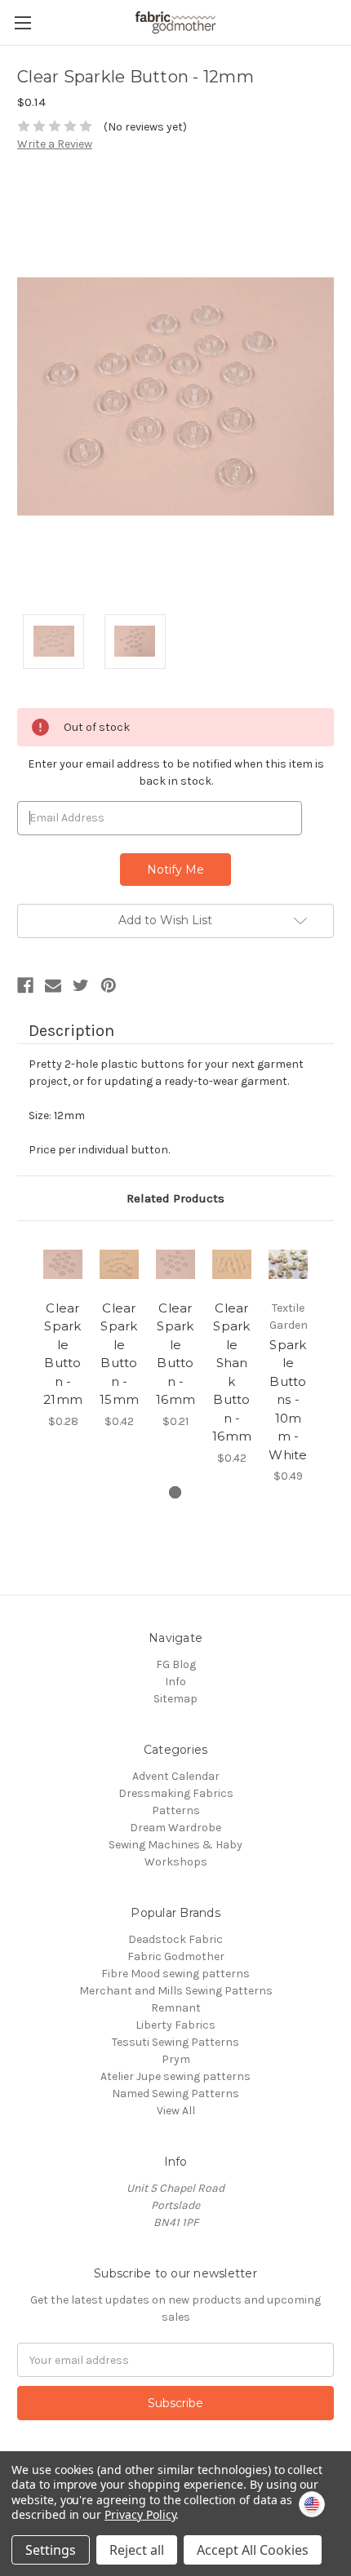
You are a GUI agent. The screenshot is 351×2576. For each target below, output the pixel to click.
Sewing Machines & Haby (175, 1845)
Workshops (176, 1862)
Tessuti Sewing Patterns (175, 2042)
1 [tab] (175, 1492)
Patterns (176, 1810)
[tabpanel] (63, 1334)
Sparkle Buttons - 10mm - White (288, 1400)
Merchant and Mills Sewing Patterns (176, 1991)
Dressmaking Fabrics (176, 1793)
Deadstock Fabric (175, 1939)
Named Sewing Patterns (175, 2094)
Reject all (137, 2550)
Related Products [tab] (175, 1198)
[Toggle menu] (22, 22)
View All (176, 2111)
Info (175, 1682)
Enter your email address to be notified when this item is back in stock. (176, 772)
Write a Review (55, 144)
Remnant (176, 2008)
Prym (176, 2059)
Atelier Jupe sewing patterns (175, 2076)
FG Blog (176, 1664)
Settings (51, 2550)
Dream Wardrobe (175, 1828)
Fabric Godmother (176, 1956)
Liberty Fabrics (175, 2025)
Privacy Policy (140, 2514)
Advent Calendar (176, 1776)
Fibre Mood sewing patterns (175, 1974)
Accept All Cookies (253, 2550)
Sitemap (175, 1699)
